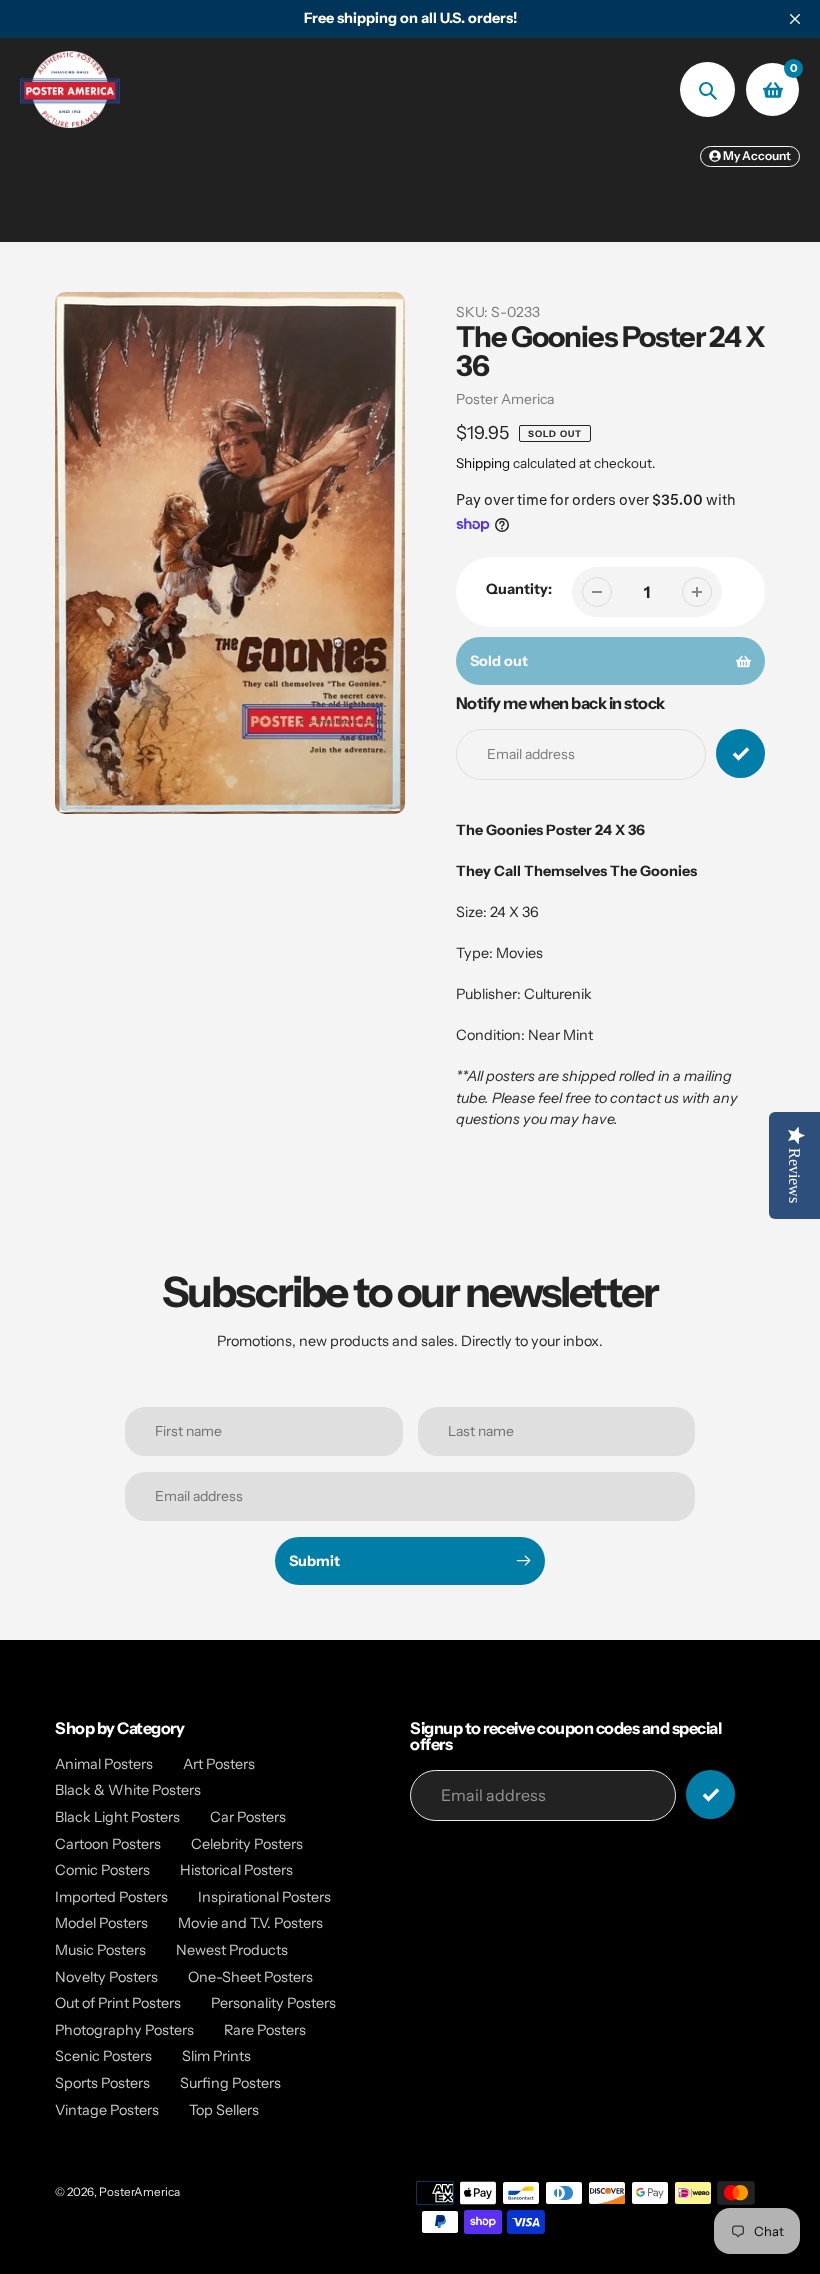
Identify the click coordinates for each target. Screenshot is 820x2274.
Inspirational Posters (264, 1897)
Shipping (483, 463)
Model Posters (101, 1923)
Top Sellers (224, 2110)
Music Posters (100, 1950)
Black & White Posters (128, 1790)
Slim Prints (216, 2056)
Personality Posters (273, 2003)
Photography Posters (124, 2030)
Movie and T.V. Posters (250, 1923)
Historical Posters (236, 1870)
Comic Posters (102, 1870)
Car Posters (248, 1817)
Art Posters (219, 1764)
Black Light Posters (117, 1817)
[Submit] (710, 1794)
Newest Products (232, 1950)
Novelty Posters (106, 1977)
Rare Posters (265, 2030)
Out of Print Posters (118, 2003)
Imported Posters (111, 1897)
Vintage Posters (107, 2110)
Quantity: (519, 589)
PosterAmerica (139, 2192)
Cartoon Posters (108, 1844)
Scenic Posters (103, 2056)
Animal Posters (104, 1764)
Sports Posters (102, 2083)
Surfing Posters (230, 2083)
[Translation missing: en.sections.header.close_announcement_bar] (795, 19)
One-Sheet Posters (250, 1977)
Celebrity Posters (247, 1844)
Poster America (505, 399)
